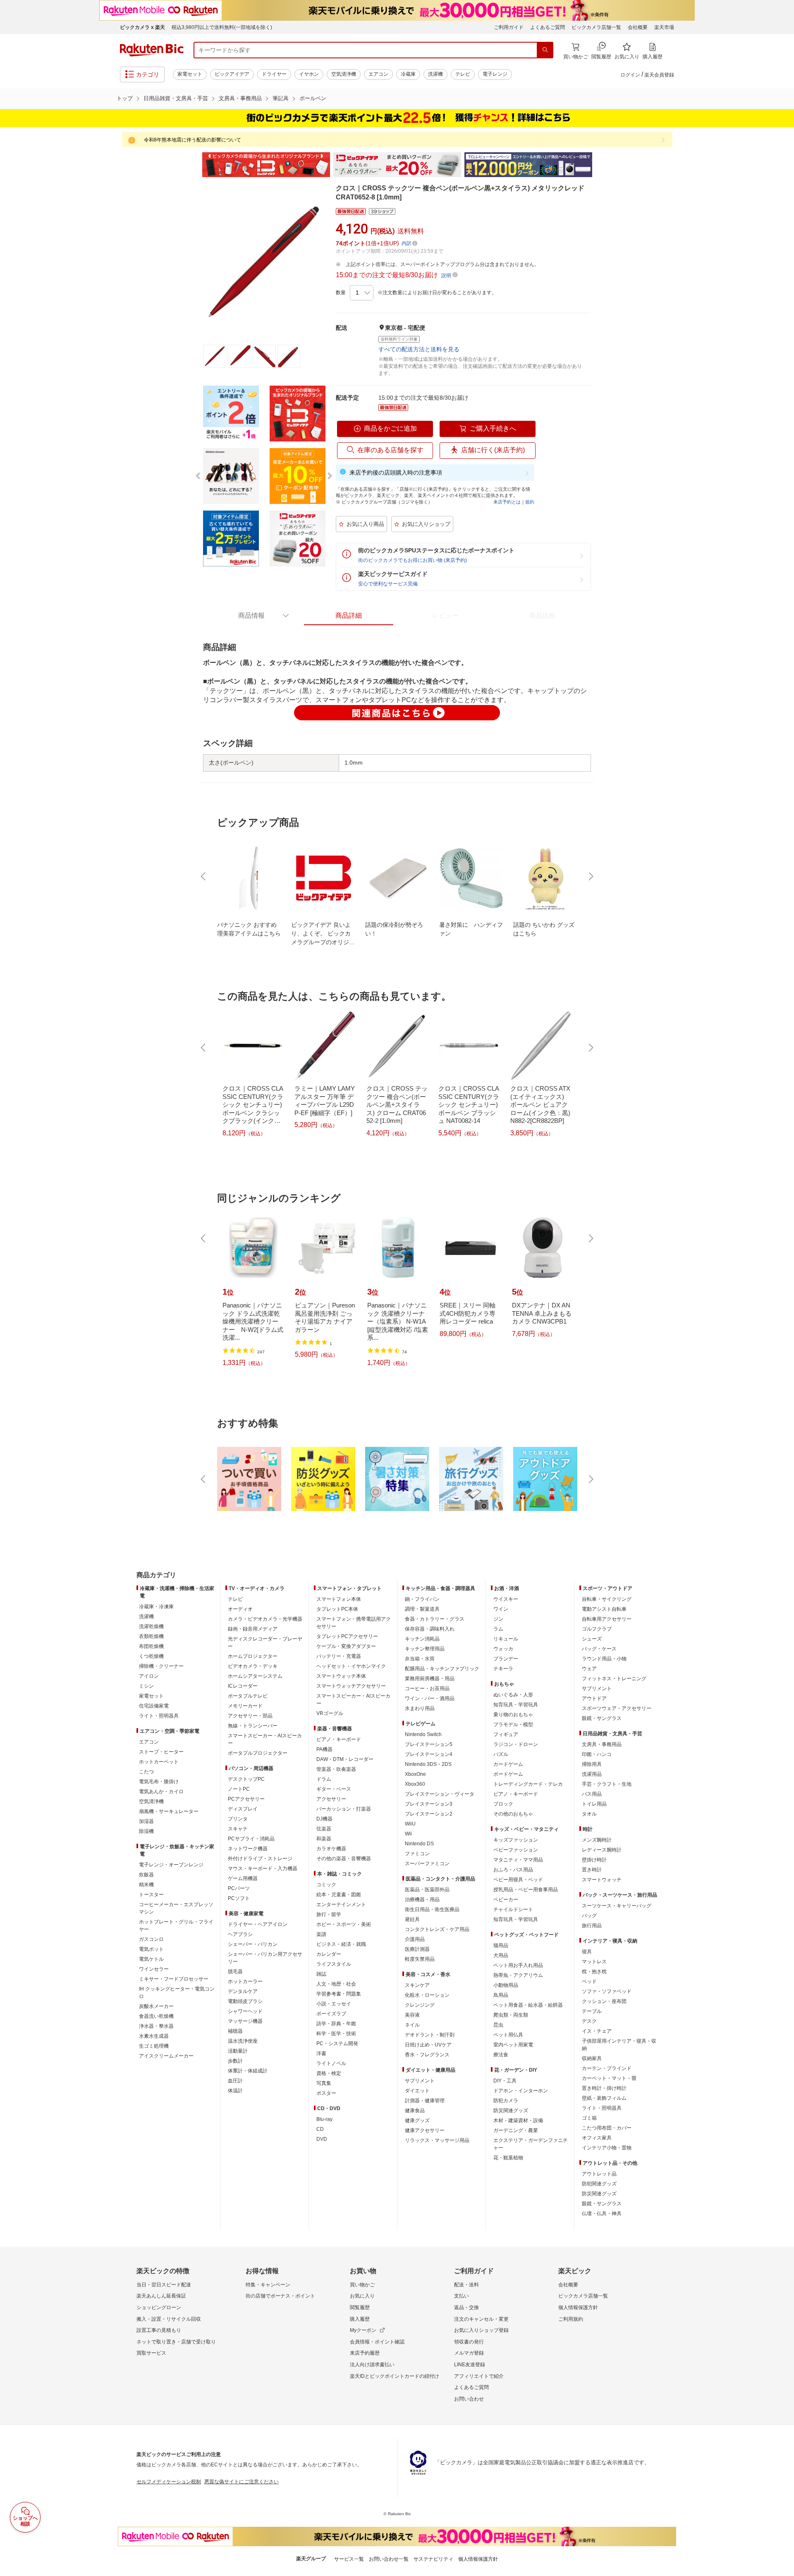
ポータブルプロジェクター (258, 1753)
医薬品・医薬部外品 (427, 1890)
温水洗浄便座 (243, 2041)
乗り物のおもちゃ (513, 1715)
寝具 (587, 1952)
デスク (589, 2021)
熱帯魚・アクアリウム (518, 1975)
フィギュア (506, 1734)
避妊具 (412, 1919)
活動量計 (238, 2051)
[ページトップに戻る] (782, 1559)
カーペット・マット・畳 (609, 2078)
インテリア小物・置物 (607, 2148)
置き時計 (592, 1870)
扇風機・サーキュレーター (169, 1811)
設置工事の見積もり (159, 2330)
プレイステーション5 (429, 1744)
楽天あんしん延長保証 (161, 2296)
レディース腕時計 (602, 1850)
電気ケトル (151, 1959)
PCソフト (239, 1898)
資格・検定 (329, 2073)
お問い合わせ (469, 2399)
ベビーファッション (516, 1850)
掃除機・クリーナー (161, 1666)
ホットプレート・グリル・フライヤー (176, 1926)
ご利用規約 (571, 2319)
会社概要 (638, 27)
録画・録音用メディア (253, 1629)
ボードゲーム (508, 1774)
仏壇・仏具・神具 (602, 2214)
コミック (326, 1885)
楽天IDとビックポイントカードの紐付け (395, 2376)
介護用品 (415, 1939)
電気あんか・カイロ (161, 1792)
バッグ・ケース (599, 1649)
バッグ (589, 1916)
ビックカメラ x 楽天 (142, 27)
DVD (322, 2139)
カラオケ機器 (331, 1849)
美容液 (412, 2015)
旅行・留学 (329, 1914)
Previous (194, 165)
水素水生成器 (154, 2036)
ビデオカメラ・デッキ (253, 1666)
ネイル (412, 2025)
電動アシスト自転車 (604, 1609)
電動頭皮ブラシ (245, 2001)
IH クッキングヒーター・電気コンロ (177, 1993)
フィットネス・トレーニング (614, 1679)
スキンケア (417, 1985)
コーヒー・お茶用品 (427, 1689)
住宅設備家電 (154, 1706)
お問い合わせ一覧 (389, 2559)
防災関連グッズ (511, 2111)
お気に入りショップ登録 (481, 2330)
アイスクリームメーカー (166, 2056)
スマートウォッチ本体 (341, 1676)
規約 (530, 502)
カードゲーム (508, 1764)
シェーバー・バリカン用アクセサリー (265, 1958)
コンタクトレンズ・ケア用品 (437, 1929)
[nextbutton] (590, 876)
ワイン (501, 1609)
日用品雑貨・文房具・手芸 (176, 98)
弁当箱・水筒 (420, 1659)
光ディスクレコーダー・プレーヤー (265, 1643)
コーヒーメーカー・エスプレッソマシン (176, 1908)
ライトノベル (331, 2063)
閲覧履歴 (360, 2307)
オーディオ (240, 1609)
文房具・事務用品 (240, 98)
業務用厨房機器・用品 (430, 1679)
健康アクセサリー (425, 2130)
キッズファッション (516, 1840)
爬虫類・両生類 (511, 2015)
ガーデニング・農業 (516, 2130)
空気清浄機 (344, 74)
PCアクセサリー (246, 1799)
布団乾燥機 (151, 1646)
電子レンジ (495, 74)
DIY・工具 (505, 2081)
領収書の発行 (469, 2342)
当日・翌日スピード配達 (164, 2285)
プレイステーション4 (429, 1754)
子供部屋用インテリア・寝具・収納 (619, 2045)
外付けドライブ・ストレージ (260, 1859)
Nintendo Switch (423, 1734)
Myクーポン (363, 2330)
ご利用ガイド (509, 27)
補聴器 (235, 2031)
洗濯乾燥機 (151, 1626)
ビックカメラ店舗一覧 (596, 27)
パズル (501, 1754)
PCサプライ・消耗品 (251, 1839)
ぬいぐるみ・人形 (513, 1695)
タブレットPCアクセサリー (347, 1636)
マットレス (594, 1962)
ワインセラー (154, 1969)
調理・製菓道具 (422, 1609)
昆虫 (498, 2025)
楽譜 (321, 1934)
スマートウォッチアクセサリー (351, 1686)
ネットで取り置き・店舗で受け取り (176, 2342)
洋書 (321, 2053)
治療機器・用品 (422, 1900)
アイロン (149, 1676)
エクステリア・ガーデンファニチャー (531, 2144)
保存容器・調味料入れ (430, 1629)
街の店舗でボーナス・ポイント (280, 2296)
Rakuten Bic (152, 50)
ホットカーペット (159, 1762)
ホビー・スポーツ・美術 (344, 1924)
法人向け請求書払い (372, 2365)
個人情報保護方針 (578, 2307)
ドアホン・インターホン (521, 2091)
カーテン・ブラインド (607, 2068)
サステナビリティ (433, 2559)
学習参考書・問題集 (339, 1994)
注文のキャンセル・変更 (481, 2319)
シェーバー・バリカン (253, 1944)
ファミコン (417, 1854)
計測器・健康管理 (425, 2101)
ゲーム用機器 (243, 1878)
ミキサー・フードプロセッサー (174, 1979)
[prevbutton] (204, 876)
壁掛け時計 (594, 1860)
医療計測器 (417, 1949)
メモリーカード (245, 1706)
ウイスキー (506, 1599)
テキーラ (503, 1669)
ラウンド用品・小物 (604, 1659)
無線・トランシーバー (253, 1726)
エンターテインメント (341, 1904)
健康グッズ (417, 2120)
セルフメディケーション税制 (169, 2482)
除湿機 (146, 1831)
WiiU (410, 1824)
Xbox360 (415, 1784)
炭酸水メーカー (156, 2006)
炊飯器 (146, 1875)
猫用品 (501, 1945)
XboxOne (415, 1774)
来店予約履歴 (365, 2353)
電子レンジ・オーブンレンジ (171, 1865)
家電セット (190, 74)
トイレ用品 (594, 1804)
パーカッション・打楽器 (344, 1809)
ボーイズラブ (331, 2014)
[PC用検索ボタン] (545, 50)
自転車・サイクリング (607, 1599)
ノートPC (239, 1789)
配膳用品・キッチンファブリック (442, 1669)
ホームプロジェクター (253, 1656)
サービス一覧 (349, 2559)
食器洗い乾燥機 (156, 2016)
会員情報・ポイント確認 (377, 2342)
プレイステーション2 (429, 1814)
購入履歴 (360, 2319)
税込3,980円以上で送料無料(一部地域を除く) (222, 27)
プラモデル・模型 (513, 1725)
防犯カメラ (506, 2101)
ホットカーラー (245, 1981)
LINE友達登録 (470, 2365)
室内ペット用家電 (513, 2045)
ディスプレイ (243, 1809)
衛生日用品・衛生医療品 (432, 1909)
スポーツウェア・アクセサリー (617, 1708)
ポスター (326, 2093)
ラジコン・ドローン (516, 1744)
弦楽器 (324, 1829)
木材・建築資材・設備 (518, 2120)
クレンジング (420, 2005)
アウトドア (594, 1698)
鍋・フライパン (422, 1599)
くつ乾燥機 (151, 1656)
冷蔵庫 (408, 74)
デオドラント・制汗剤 (430, 2035)
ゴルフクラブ (597, 1629)
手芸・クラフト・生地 (607, 1784)
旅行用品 (592, 1926)
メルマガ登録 (469, 2353)
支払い (462, 2296)
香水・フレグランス (427, 2055)
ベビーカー (506, 1900)
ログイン (630, 75)
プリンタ (238, 1819)
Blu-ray (324, 2119)
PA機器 (324, 1749)
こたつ (146, 1772)
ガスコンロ (151, 1939)
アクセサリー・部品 (250, 1716)
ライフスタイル (334, 1964)
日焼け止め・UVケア (428, 2045)
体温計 (235, 2091)
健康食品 (415, 2111)
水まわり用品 (420, 1708)
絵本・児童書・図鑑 (339, 1895)
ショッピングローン (159, 2307)
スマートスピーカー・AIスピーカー (265, 1739)
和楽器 (324, 1839)
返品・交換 (466, 2307)
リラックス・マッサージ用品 (437, 2140)
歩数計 (235, 2061)
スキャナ (238, 1829)
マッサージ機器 (245, 2021)
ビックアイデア (232, 74)
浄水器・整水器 (156, 2026)
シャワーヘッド (245, 2011)
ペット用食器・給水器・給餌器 (528, 2005)
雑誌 (321, 1974)
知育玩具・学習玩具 (516, 1705)
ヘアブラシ (240, 1934)
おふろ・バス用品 (513, 1870)
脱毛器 (235, 1972)
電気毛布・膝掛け (159, 1782)
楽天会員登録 (659, 75)
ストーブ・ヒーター (161, 1752)
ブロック (503, 1804)
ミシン (146, 1686)
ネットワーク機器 (248, 1849)
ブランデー (506, 1659)
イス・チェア (597, 2031)
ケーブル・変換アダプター (346, 1646)
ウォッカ (503, 1649)
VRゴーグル (330, 1713)
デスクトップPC (246, 1779)
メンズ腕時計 (597, 1840)
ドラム (324, 1779)
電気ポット (151, 1949)
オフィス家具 (597, 2138)
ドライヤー (274, 74)
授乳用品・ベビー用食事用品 (526, 1890)
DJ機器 (324, 1819)
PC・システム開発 (337, 2044)
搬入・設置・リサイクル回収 (169, 2319)
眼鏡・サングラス (602, 1718)
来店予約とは (507, 502)
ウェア (589, 1669)
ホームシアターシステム (255, 1676)
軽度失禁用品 (420, 1959)
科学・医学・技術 (336, 2034)
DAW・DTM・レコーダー (345, 1759)
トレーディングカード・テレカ (528, 1784)
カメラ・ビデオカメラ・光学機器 (265, 1619)
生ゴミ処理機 (154, 2046)
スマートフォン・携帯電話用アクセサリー (354, 1623)
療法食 (501, 2055)
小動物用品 (506, 1985)
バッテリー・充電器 (339, 1656)
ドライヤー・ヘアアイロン (258, 1924)
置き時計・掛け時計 (604, 2088)
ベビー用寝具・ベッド (518, 1880)
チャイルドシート (513, 1909)
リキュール (506, 1639)
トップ (125, 98)
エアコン (378, 74)
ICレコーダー (243, 1686)
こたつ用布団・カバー (607, 2128)
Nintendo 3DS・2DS (428, 1764)
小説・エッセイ (334, 2004)
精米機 (146, 1885)
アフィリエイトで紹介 (479, 2376)
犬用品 (501, 1955)
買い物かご (362, 2285)
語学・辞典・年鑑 (336, 2024)
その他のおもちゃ (513, 1814)
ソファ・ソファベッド (607, 1991)
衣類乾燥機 (151, 1636)
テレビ (463, 74)
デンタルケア (243, 1991)
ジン (498, 1619)
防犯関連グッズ (599, 2184)
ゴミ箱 (589, 2118)
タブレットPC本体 (337, 1609)
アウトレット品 (599, 2174)
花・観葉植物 (508, 2158)
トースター (151, 1895)
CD (320, 2129)
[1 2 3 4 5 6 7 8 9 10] (362, 293)
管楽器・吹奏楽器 (336, 1769)
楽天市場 (664, 27)
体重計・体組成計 (248, 2071)
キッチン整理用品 (425, 1649)
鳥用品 (501, 1995)
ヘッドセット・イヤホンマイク (351, 1666)
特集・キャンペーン (268, 2285)
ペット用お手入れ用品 (518, 1965)
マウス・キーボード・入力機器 (263, 1868)
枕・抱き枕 (594, 1972)
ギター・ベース (334, 1789)
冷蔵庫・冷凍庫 (156, 1607)
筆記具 (281, 98)
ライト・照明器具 (159, 1716)
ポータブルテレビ (248, 1696)
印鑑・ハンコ (597, 1754)
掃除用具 (592, 1764)
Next (600, 165)
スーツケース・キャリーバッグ (617, 1906)
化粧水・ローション (427, 1995)
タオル (589, 1814)
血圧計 (235, 2081)
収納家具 (592, 2058)
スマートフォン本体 (339, 1599)
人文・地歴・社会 (336, 1984)
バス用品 (592, 1794)
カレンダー (329, 1954)
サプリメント (420, 2081)
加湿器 (146, 1821)
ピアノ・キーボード (339, 1739)
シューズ (592, 1639)
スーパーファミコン (427, 1864)
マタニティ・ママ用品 (518, 1860)
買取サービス (151, 2353)
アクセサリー (331, 1799)
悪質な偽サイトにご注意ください (242, 2482)
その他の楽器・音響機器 (344, 1859)
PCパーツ (239, 1888)
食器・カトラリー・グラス (435, 1619)
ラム (498, 1629)
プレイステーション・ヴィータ (440, 1794)
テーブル (592, 2011)
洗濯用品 (592, 1774)
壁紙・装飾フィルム (604, 2098)
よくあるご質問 (548, 27)
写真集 (324, 2083)
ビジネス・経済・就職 (341, 1944)
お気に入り (362, 2296)
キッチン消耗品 (422, 1639)
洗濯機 (435, 74)
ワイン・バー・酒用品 (430, 1698)
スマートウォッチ (602, 1880)
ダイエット (417, 2091)
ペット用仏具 (508, 2035)
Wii (408, 1834)
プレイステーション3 (429, 1804)
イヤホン (309, 74)
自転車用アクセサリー (607, 1619)
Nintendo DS (419, 1844)
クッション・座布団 (604, 2001)
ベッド (589, 1981)
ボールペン (313, 98)
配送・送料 (466, 2285)
